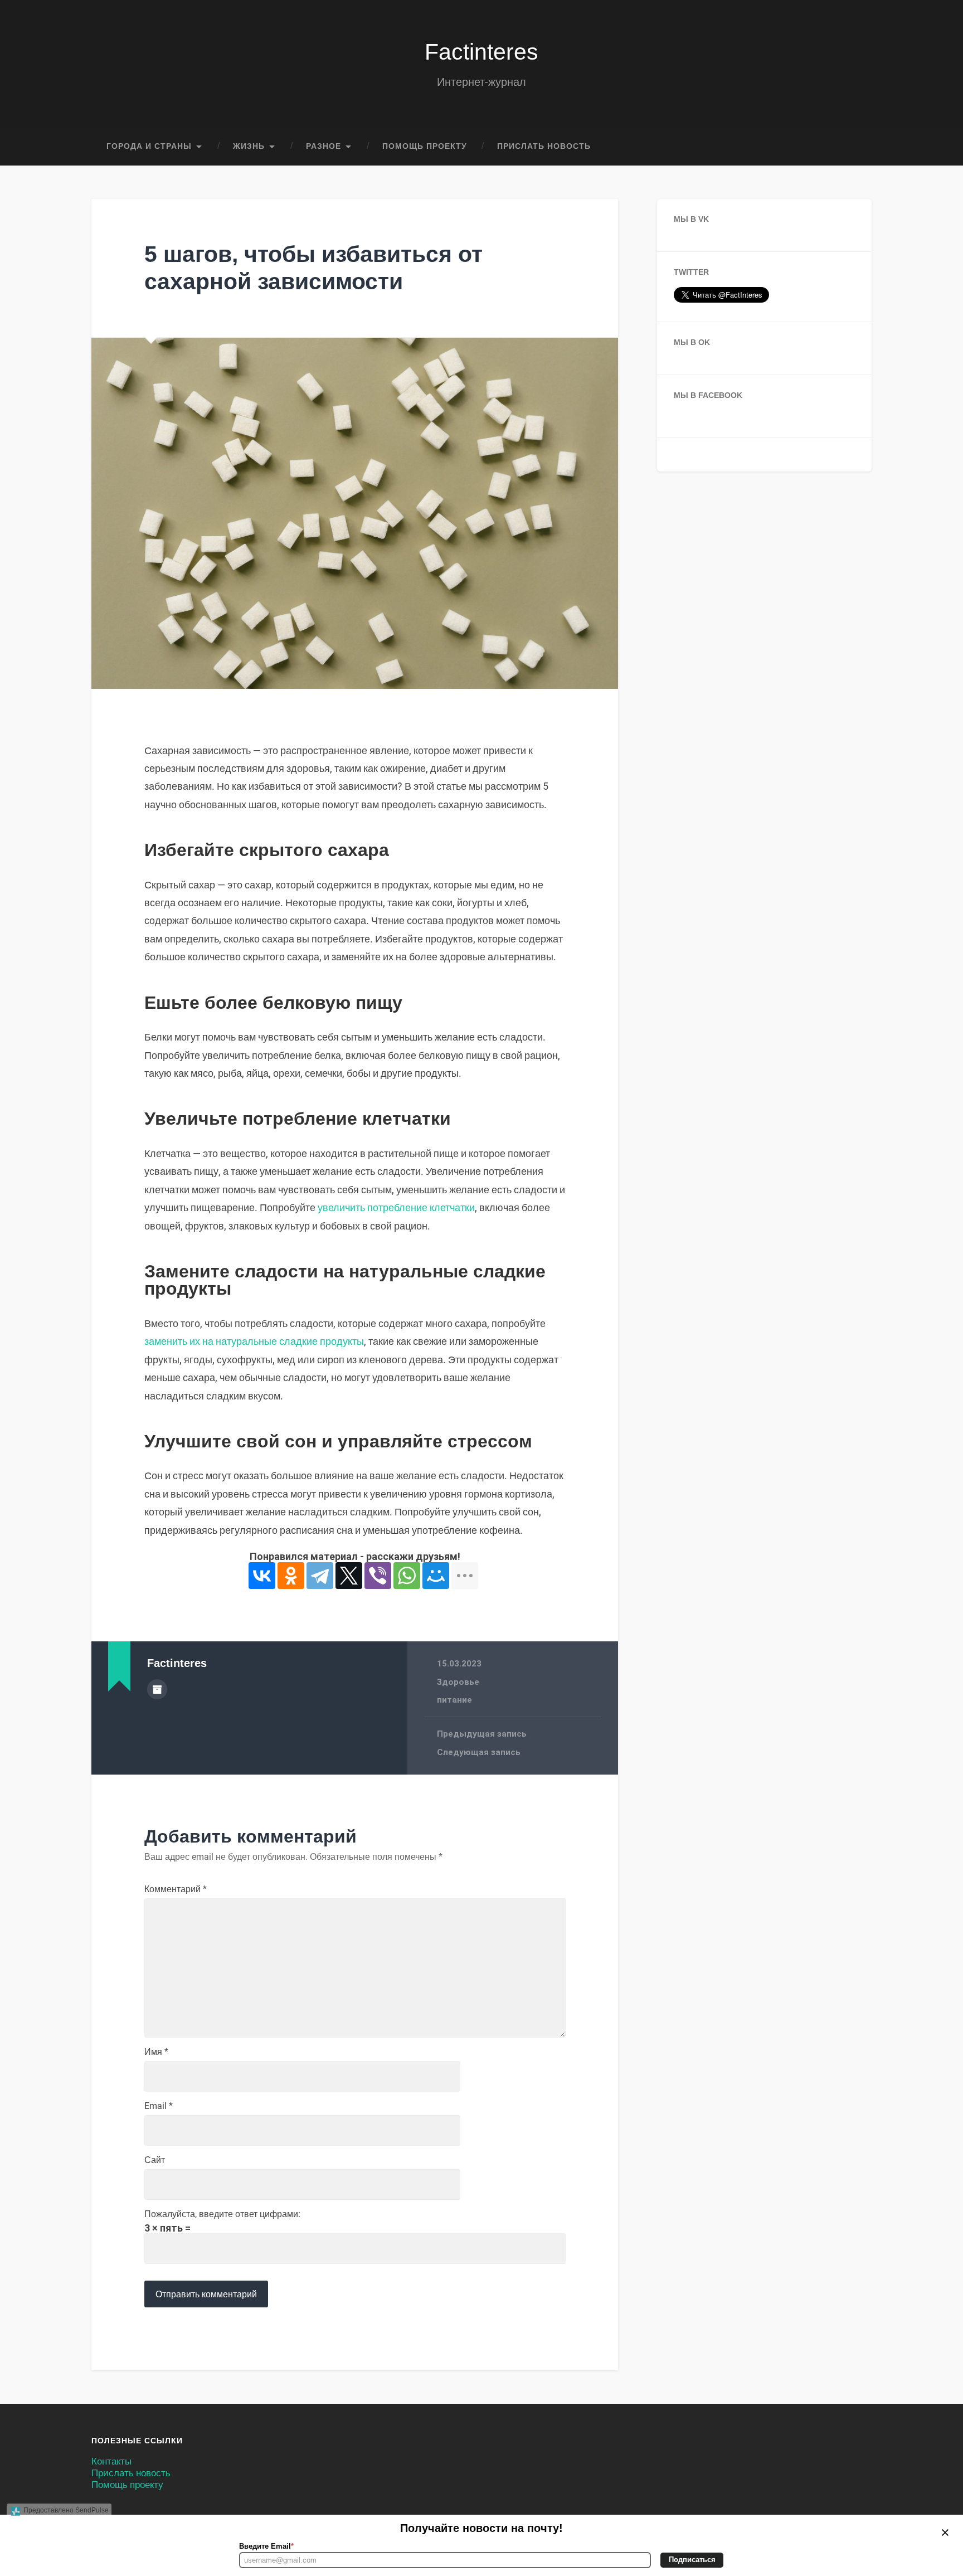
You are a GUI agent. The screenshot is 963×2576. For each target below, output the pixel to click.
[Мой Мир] (436, 1576)
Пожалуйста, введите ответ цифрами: (222, 2214)
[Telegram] (320, 1576)
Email (159, 2106)
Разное (324, 146)
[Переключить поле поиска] (853, 147)
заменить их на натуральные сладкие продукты (254, 1341)
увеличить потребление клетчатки (396, 1207)
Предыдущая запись (482, 1734)
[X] (349, 1576)
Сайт (155, 2160)
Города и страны (149, 146)
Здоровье (458, 1682)
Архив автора (157, 1689)
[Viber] (378, 1576)
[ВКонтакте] (262, 1576)
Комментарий (176, 1889)
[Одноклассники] (291, 1576)
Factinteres (481, 52)
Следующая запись (479, 1752)
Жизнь (249, 146)
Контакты (111, 2461)
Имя (156, 2052)
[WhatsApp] (407, 1576)
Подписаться (692, 2560)
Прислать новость (544, 146)
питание (454, 1700)
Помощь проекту (425, 146)
